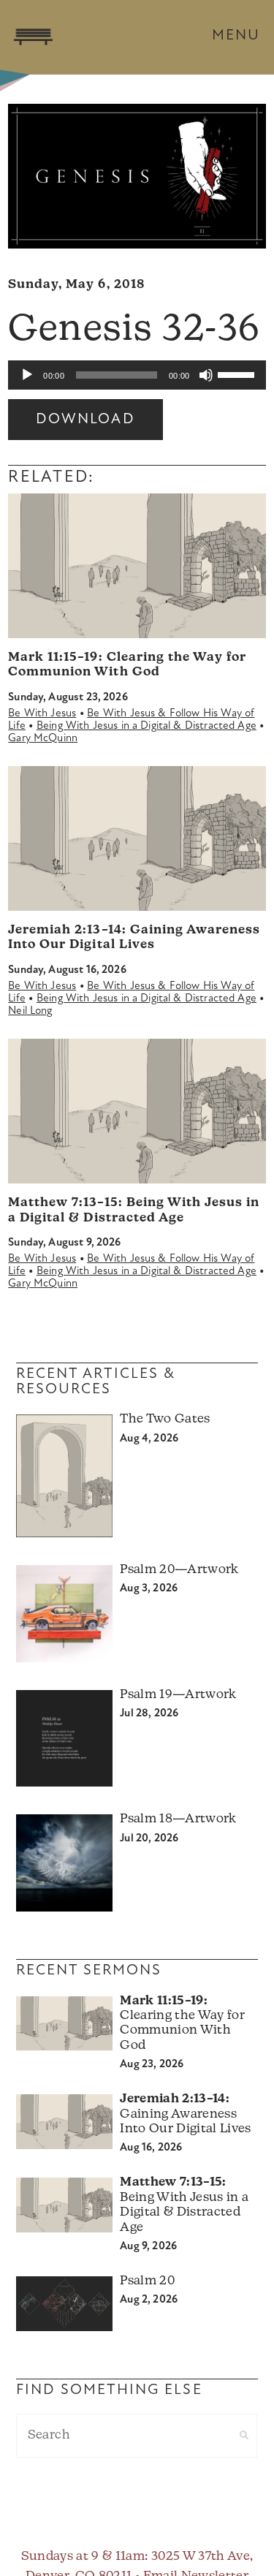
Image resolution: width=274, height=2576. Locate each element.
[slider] (238, 374)
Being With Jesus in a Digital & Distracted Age (146, 726)
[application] (137, 375)
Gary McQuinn (43, 739)
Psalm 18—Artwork (178, 1819)
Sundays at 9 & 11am (83, 2557)
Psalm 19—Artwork (178, 1695)
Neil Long (30, 1011)
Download (85, 420)
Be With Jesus (42, 714)
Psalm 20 (147, 2281)
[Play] (27, 375)
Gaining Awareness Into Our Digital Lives (185, 2114)
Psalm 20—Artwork (179, 1570)
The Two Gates (165, 1419)
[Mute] (206, 375)
